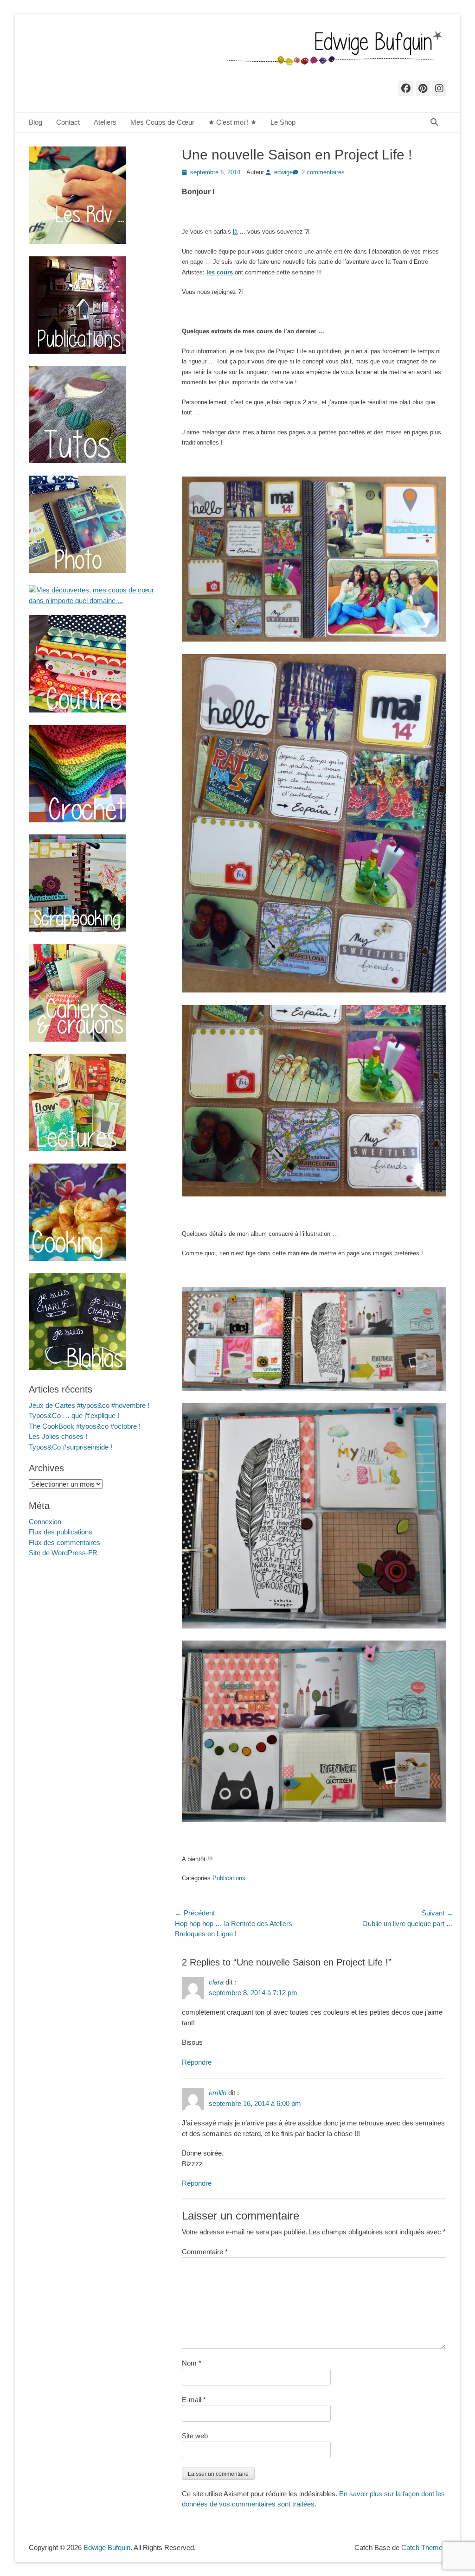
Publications (229, 1878)
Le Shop (283, 122)
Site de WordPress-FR (63, 1553)
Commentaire (205, 2252)
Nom (192, 2363)
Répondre (197, 2062)
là (235, 232)
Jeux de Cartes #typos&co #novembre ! (89, 1405)
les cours (220, 272)
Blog (35, 122)
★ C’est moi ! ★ (232, 122)
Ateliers (105, 122)
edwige (283, 172)
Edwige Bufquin (107, 2547)
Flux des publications (61, 1532)
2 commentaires (323, 172)
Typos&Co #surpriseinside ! (71, 1447)
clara (216, 1982)
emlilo (218, 2093)
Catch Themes (424, 2547)
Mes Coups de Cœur (162, 122)
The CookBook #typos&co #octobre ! (85, 1426)
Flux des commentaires (64, 1542)
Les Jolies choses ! (58, 1436)
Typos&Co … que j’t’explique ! (74, 1415)
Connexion (45, 1522)
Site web (195, 2436)
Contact (68, 122)
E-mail (194, 2400)
